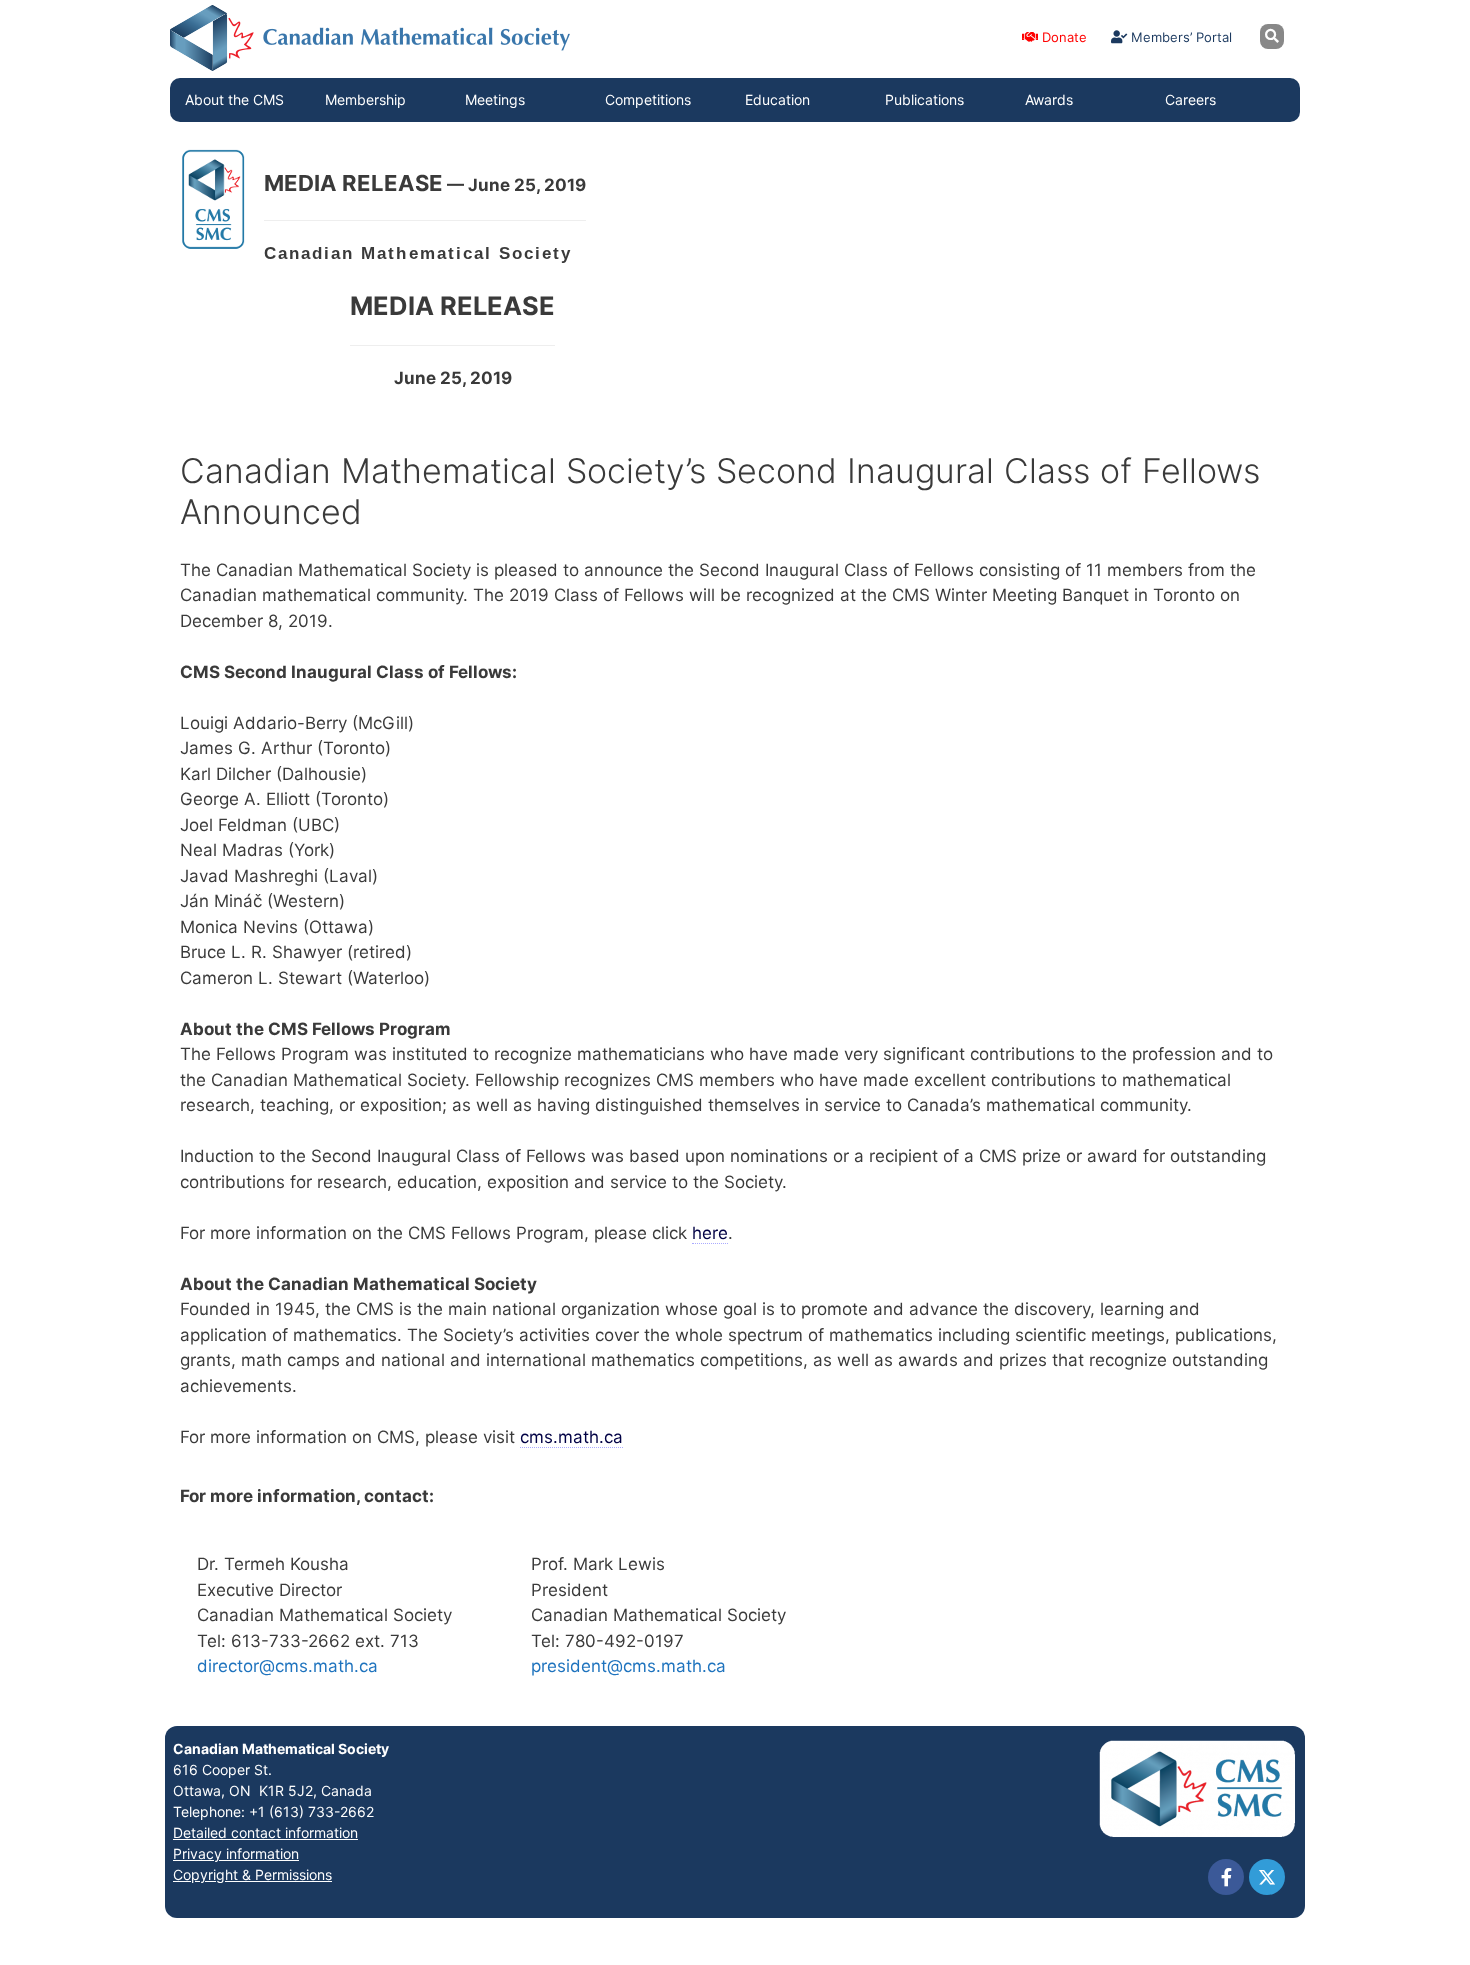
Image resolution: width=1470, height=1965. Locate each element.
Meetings (495, 99)
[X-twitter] (1267, 1877)
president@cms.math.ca (628, 1666)
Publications (924, 99)
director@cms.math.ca (287, 1666)
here (710, 1233)
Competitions (648, 99)
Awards (1049, 99)
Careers (1190, 99)
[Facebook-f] (1226, 1877)
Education (777, 99)
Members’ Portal (1179, 37)
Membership (365, 99)
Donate (1062, 37)
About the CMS (234, 99)
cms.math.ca (571, 1437)
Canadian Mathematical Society (281, 1748)
